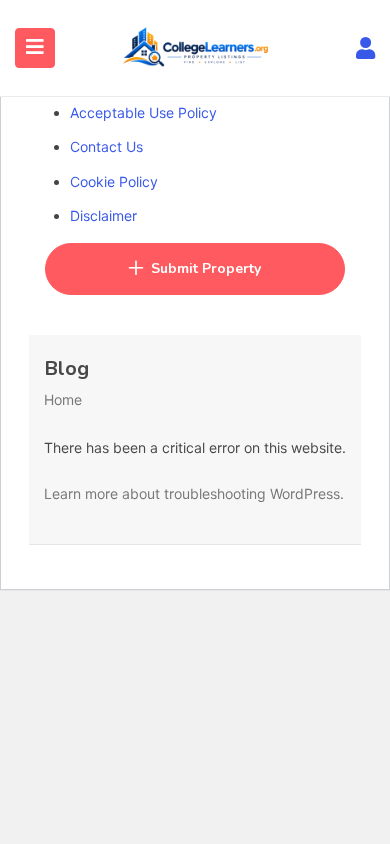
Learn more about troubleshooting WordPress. (194, 493)
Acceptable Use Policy (143, 112)
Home (63, 399)
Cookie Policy (114, 181)
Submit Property (206, 268)
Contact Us (106, 146)
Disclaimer (103, 215)
